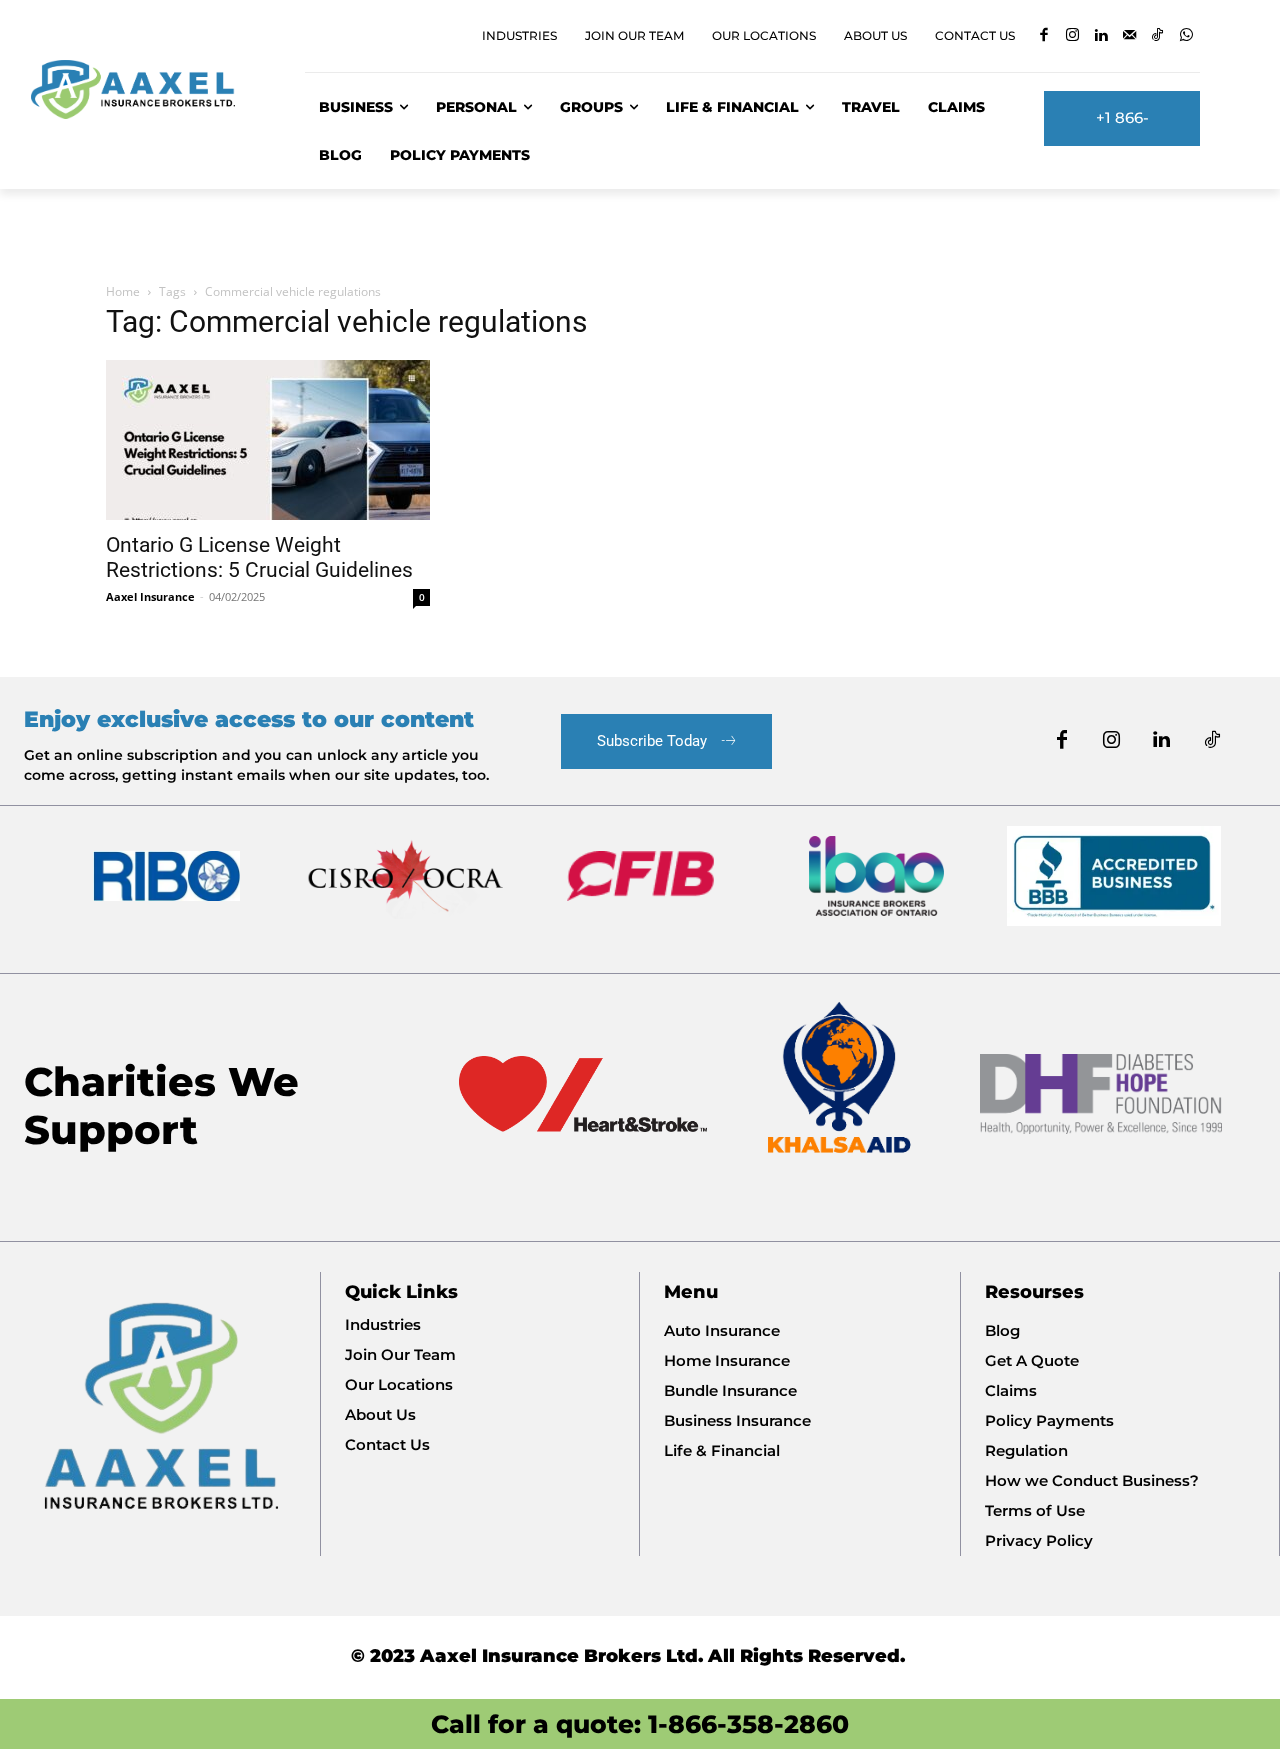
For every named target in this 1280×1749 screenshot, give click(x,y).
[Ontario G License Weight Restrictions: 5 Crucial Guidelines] (268, 440)
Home (123, 291)
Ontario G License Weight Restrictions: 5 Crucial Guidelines (259, 557)
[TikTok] (1157, 36)
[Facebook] (1043, 36)
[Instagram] (1072, 36)
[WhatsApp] (1186, 36)
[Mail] (1129, 36)
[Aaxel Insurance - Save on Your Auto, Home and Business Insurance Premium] (144, 90)
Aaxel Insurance (150, 596)
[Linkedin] (1100, 36)
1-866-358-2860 (748, 1724)
